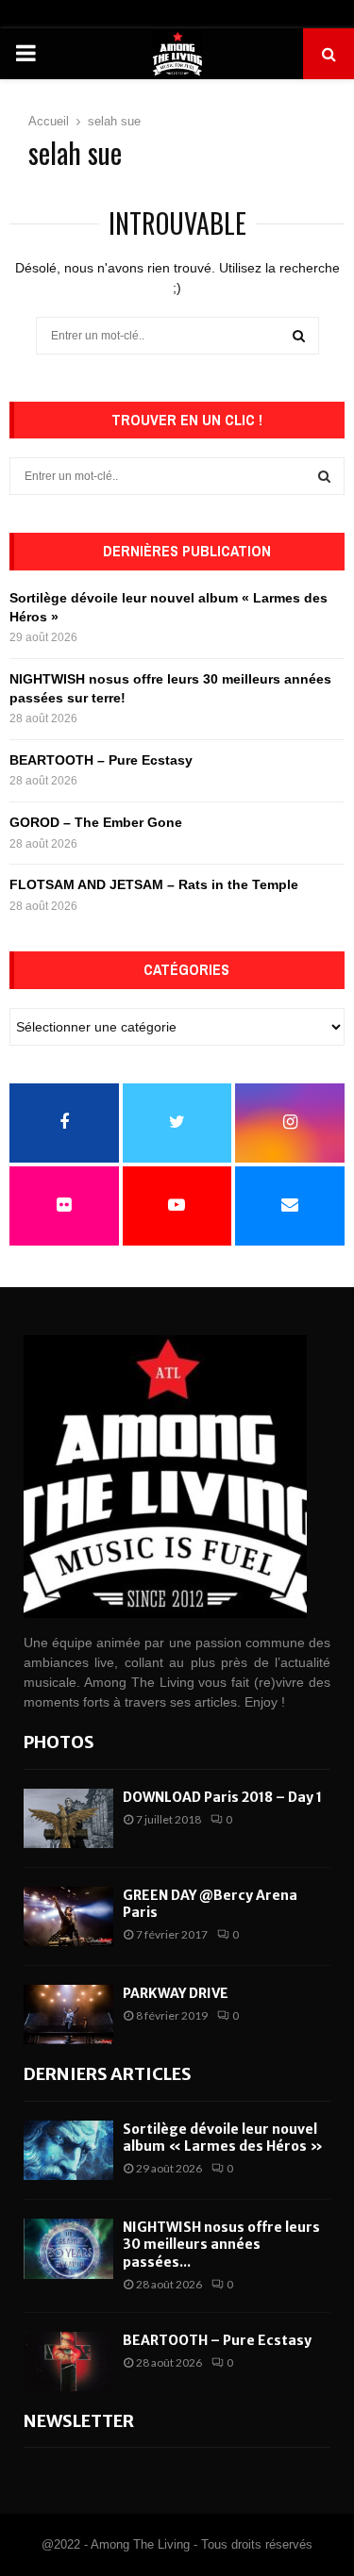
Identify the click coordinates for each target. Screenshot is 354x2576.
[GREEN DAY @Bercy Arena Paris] (68, 1916)
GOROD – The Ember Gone (96, 822)
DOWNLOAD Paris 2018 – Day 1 (222, 1797)
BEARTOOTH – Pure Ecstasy (101, 760)
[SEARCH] (324, 476)
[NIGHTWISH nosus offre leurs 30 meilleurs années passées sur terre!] (68, 2248)
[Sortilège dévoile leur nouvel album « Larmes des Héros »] (68, 2150)
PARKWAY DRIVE (176, 1993)
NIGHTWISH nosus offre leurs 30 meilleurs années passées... (221, 2244)
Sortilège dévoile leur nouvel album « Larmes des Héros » (224, 2138)
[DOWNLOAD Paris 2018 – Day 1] (68, 1818)
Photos (59, 1742)
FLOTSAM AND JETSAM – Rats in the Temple (154, 884)
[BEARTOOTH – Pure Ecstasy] (68, 2361)
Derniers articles (108, 2074)
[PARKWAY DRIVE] (68, 2015)
